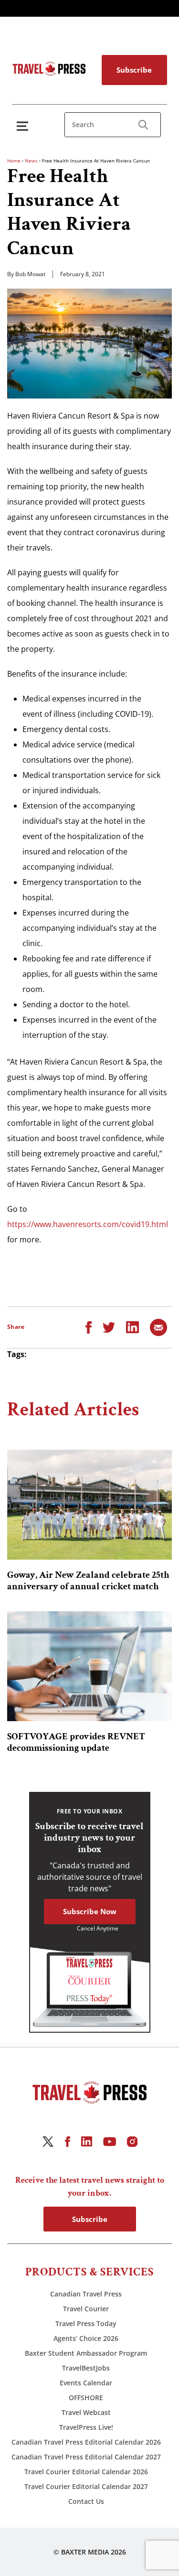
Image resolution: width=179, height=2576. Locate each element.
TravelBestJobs (86, 2368)
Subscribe (134, 70)
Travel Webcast (86, 2412)
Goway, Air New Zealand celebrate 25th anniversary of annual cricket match (88, 1581)
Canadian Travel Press (86, 2294)
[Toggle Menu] (24, 126)
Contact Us (86, 2501)
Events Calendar (86, 2383)
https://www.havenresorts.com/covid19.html (88, 1224)
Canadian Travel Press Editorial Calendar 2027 (86, 2457)
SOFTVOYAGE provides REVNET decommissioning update (76, 1742)
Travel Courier (86, 2309)
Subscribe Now (90, 1911)
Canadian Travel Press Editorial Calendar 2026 (86, 2442)
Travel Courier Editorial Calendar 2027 (86, 2486)
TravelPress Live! (86, 2427)
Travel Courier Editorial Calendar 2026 (86, 2472)
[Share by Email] (158, 1326)
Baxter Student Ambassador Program (86, 2353)
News (31, 161)
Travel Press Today (86, 2323)
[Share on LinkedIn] (132, 1326)
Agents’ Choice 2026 (86, 2338)
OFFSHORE (86, 2398)
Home (14, 161)
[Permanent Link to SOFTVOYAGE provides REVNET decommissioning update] (89, 1666)
